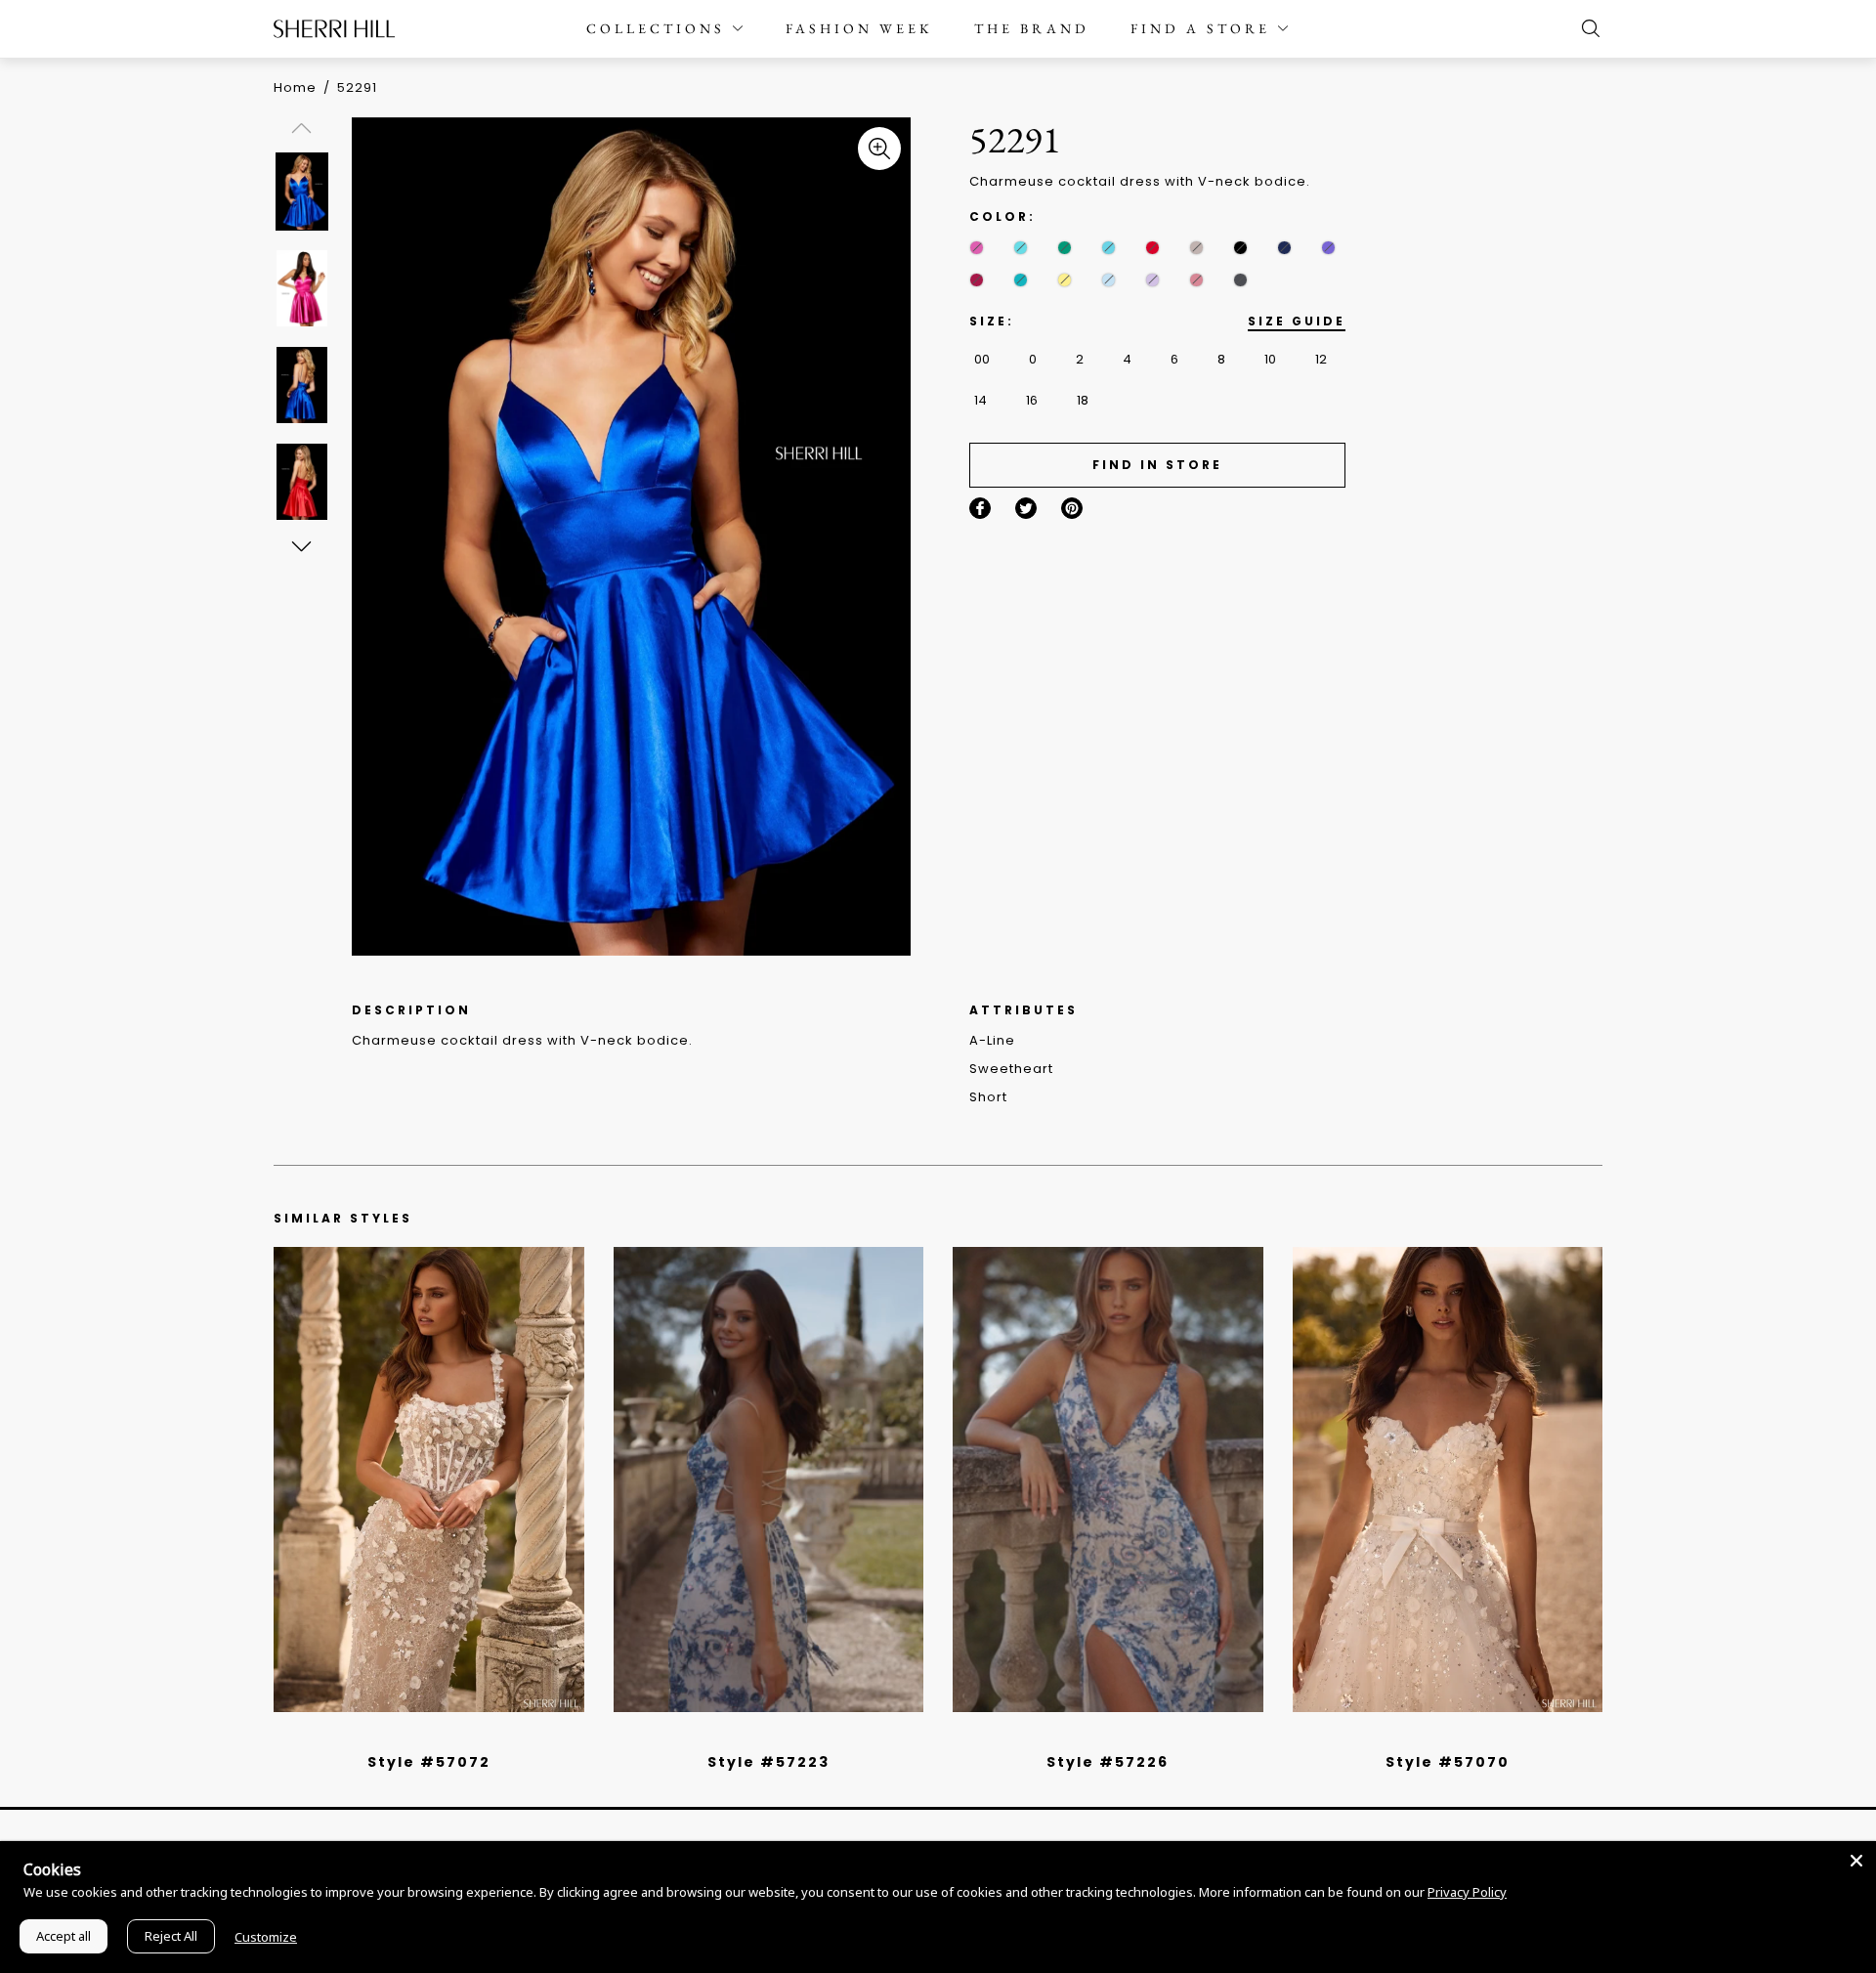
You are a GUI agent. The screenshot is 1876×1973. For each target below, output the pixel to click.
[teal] (1021, 280)
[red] (1152, 248)
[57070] (1448, 1480)
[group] (305, 191)
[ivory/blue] (761, 1737)
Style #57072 (429, 1762)
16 (1032, 400)
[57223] (769, 1480)
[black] (1240, 248)
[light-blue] (1109, 280)
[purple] (1328, 248)
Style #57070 (1448, 1762)
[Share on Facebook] (980, 508)
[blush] (436, 1737)
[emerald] (1065, 248)
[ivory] (1426, 1737)
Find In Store (1157, 465)
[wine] (977, 280)
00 (982, 359)
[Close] (1856, 1861)
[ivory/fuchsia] (776, 1737)
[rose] (1196, 280)
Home (295, 87)
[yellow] (1065, 280)
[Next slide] (300, 546)
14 (981, 400)
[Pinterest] (1072, 508)
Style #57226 (1108, 1762)
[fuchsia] (977, 248)
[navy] (1284, 248)
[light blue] (421, 1737)
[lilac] (1152, 280)
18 (1083, 400)
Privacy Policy (1467, 1892)
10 (1270, 359)
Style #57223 (768, 1762)
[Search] (1586, 28)
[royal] (1021, 248)
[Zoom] (879, 149)
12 (1321, 359)
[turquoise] (1109, 248)
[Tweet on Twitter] (1026, 508)
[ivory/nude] (450, 1737)
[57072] (429, 1480)
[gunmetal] (1240, 280)
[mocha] (1196, 248)
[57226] (1108, 1480)
